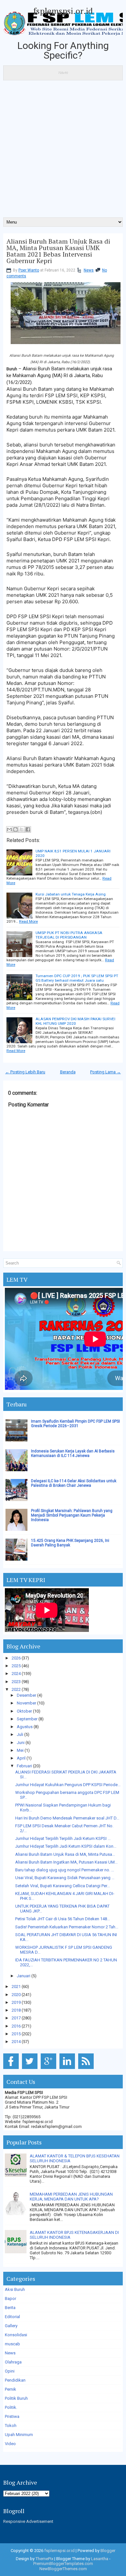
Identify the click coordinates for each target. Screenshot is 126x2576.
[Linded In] (68, 2069)
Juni (21, 1743)
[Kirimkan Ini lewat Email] (9, 829)
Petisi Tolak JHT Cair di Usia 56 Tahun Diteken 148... (63, 1919)
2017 (16, 2018)
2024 (16, 1674)
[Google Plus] (50, 2069)
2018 (16, 2010)
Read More (28, 921)
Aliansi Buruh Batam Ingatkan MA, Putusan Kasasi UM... (66, 1862)
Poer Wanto (29, 270)
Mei (20, 1750)
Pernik (10, 2389)
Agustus (25, 1727)
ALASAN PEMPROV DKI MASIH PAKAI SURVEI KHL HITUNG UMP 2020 (75, 1021)
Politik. (11, 2407)
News (89, 270)
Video (10, 2444)
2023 (16, 1682)
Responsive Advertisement (28, 2521)
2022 (16, 1689)
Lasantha (100, 2559)
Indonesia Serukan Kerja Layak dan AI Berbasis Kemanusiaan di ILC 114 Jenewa (73, 1453)
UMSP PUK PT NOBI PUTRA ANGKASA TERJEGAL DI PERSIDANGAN (69, 935)
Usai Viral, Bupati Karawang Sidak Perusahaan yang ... (65, 1878)
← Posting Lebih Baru (25, 1072)
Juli (20, 1734)
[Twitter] (31, 2069)
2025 (16, 1666)
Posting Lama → (105, 1072)
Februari (24, 1766)
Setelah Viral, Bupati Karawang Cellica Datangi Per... (63, 1886)
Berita (10, 2308)
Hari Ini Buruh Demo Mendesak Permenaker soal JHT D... (67, 1818)
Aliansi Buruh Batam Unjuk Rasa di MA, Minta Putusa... (65, 1854)
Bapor (10, 2299)
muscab (12, 2344)
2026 (16, 1658)
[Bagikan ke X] (22, 829)
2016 (16, 2026)
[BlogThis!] (16, 829)
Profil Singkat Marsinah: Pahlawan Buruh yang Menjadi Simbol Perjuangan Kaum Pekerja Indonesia (72, 1515)
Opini (10, 2371)
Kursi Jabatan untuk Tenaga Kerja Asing (71, 894)
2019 (16, 2002)
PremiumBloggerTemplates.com (63, 2564)
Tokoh (11, 2426)
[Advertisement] (63, 151)
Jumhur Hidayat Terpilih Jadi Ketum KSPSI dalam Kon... (66, 1846)
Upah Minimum (19, 2435)
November (26, 1703)
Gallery (11, 2326)
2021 (16, 1987)
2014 (16, 2042)
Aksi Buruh (15, 2289)
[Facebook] (12, 2069)
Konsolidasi (16, 2335)
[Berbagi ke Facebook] (28, 829)
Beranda (68, 1072)
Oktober (24, 1711)
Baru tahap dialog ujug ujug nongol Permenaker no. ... (65, 1870)
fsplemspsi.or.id (63, 11)
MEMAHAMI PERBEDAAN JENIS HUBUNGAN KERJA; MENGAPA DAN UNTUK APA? (71, 2197)
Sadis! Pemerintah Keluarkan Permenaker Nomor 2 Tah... (67, 1927)
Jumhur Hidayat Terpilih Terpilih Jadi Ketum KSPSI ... (63, 1838)
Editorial (12, 2317)
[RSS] (87, 2069)
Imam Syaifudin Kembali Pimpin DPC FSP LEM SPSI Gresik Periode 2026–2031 (75, 1424)
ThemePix (44, 2559)
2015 (16, 2034)
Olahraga (13, 2362)
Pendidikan (15, 2380)
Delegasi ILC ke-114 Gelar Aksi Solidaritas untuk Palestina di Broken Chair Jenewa (74, 1483)
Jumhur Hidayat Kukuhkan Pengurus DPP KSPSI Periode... (68, 1785)
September (27, 1719)
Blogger (108, 2551)
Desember (26, 1695)
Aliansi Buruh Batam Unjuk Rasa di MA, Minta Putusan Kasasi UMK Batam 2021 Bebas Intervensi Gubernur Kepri (58, 251)
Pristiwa (12, 2416)
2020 (16, 1995)
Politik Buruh (16, 2398)
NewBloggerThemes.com (63, 2569)
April (21, 1758)
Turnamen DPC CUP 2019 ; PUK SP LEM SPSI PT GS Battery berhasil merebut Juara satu (77, 978)
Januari (24, 1976)
